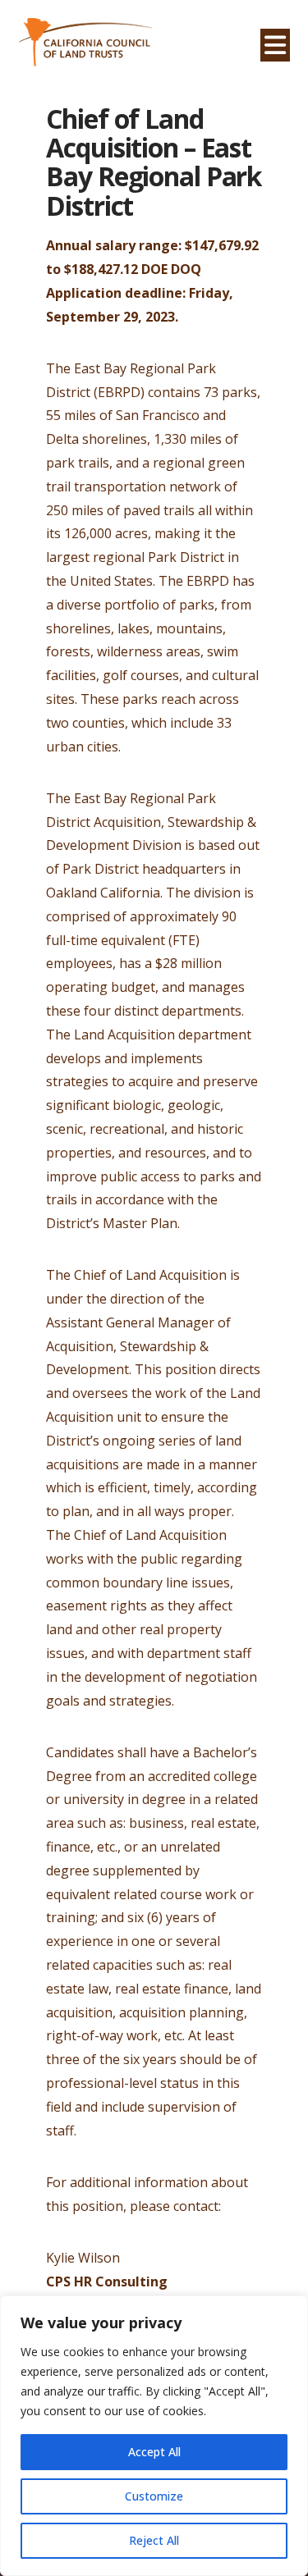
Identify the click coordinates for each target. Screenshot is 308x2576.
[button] (275, 45)
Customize (154, 2496)
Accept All (154, 2452)
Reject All (154, 2540)
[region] (154, 2436)
